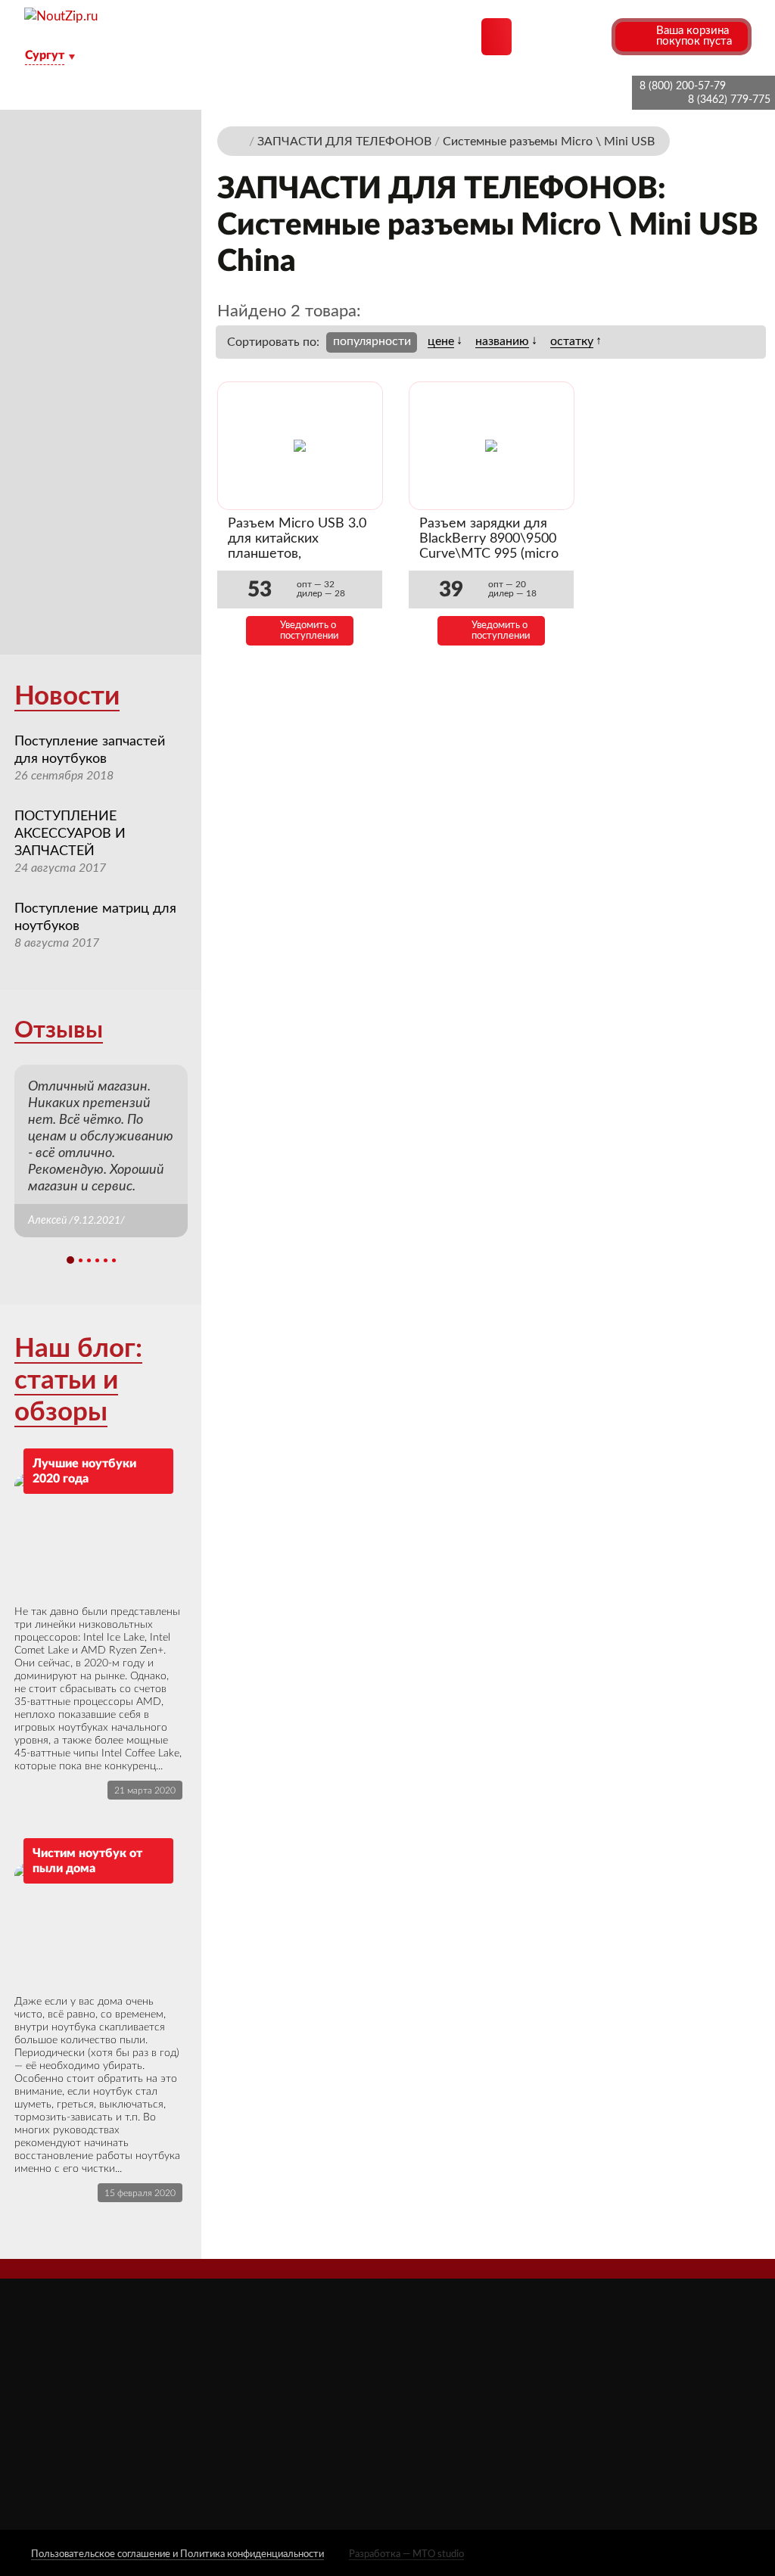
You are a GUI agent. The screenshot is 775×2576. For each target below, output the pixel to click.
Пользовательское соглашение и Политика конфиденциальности (177, 2554)
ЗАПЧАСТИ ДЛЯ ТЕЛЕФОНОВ (469, 2462)
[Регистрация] (598, 36)
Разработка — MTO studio (406, 2554)
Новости (67, 697)
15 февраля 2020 (140, 2193)
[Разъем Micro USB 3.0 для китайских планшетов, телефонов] (300, 446)
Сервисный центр (323, 2467)
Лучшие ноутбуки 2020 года (84, 1471)
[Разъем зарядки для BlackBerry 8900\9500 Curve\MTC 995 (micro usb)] (491, 446)
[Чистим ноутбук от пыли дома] (99, 1924)
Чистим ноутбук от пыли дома (87, 1861)
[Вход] (571, 36)
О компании (198, 92)
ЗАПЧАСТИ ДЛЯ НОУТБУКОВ (469, 2390)
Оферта (297, 2424)
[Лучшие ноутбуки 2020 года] (99, 1534)
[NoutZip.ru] (61, 16)
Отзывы (59, 1030)
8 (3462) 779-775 (729, 100)
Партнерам (282, 92)
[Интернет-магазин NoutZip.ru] (239, 140)
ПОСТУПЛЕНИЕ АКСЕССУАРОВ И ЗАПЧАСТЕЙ (70, 834)
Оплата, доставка (451, 92)
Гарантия (545, 92)
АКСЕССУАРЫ (462, 2361)
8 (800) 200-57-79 (683, 86)
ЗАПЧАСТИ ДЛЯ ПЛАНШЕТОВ (469, 2426)
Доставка (356, 92)
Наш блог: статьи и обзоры (78, 1381)
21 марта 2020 (145, 1790)
